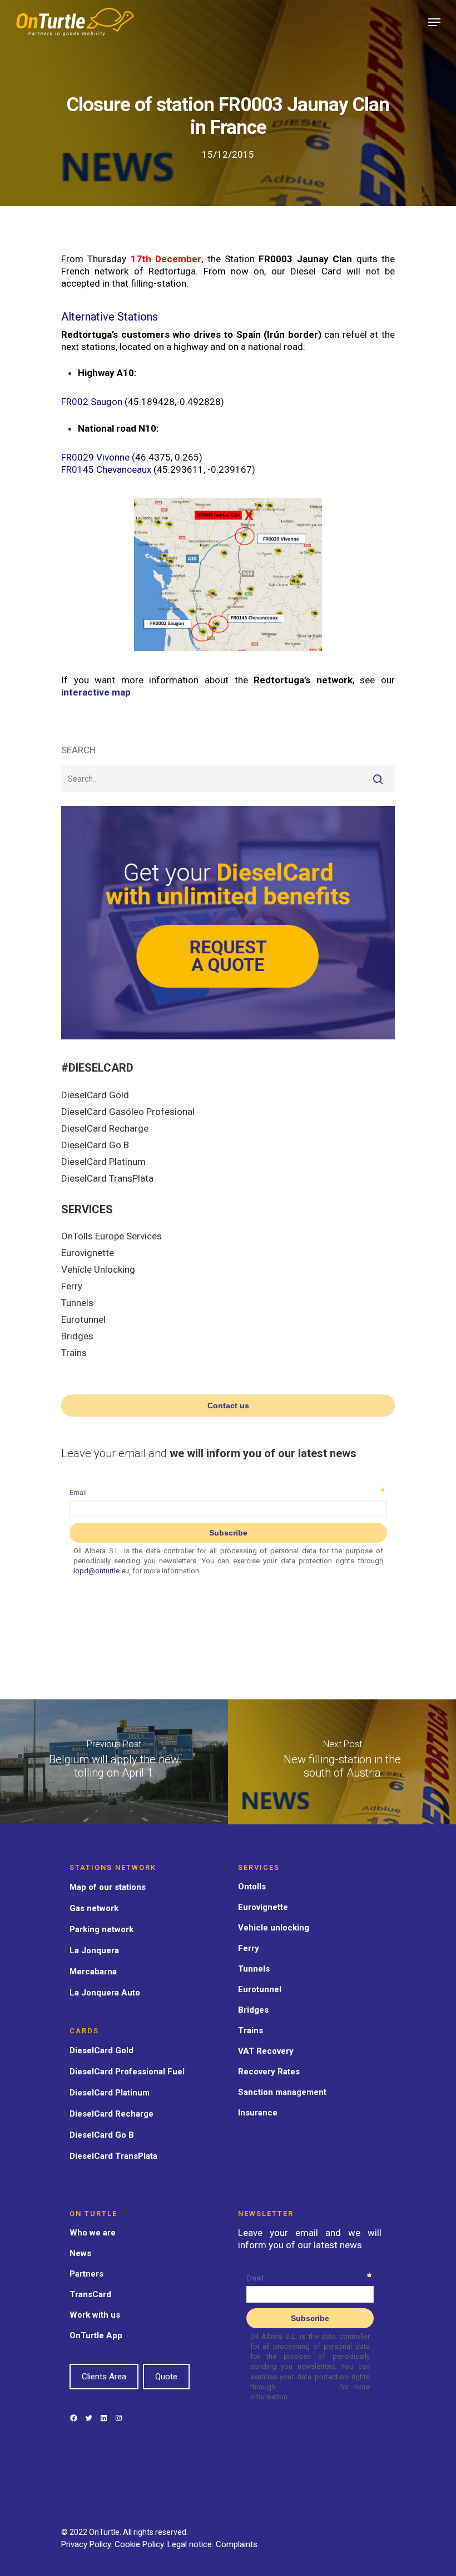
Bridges (77, 1336)
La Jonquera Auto (105, 1993)
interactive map (96, 692)
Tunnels (77, 1303)
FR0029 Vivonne (95, 457)
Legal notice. (192, 2544)
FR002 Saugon (92, 402)
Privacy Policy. (88, 2544)
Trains (74, 1353)
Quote (166, 2377)
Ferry (72, 1286)
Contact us (228, 1405)
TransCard (90, 2294)
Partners (86, 2274)
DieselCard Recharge (105, 1128)
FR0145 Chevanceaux (106, 469)
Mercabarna (93, 1972)
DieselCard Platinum (103, 1162)
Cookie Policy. (141, 2544)
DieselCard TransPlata (107, 1178)
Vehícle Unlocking (98, 1269)
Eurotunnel (83, 1319)
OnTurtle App (96, 2335)
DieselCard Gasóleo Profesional (128, 1112)
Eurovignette (88, 1253)
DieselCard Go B (95, 1145)
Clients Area (104, 2377)
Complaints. (237, 2544)
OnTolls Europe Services (111, 1236)
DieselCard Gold (95, 1095)
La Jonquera (94, 1950)
